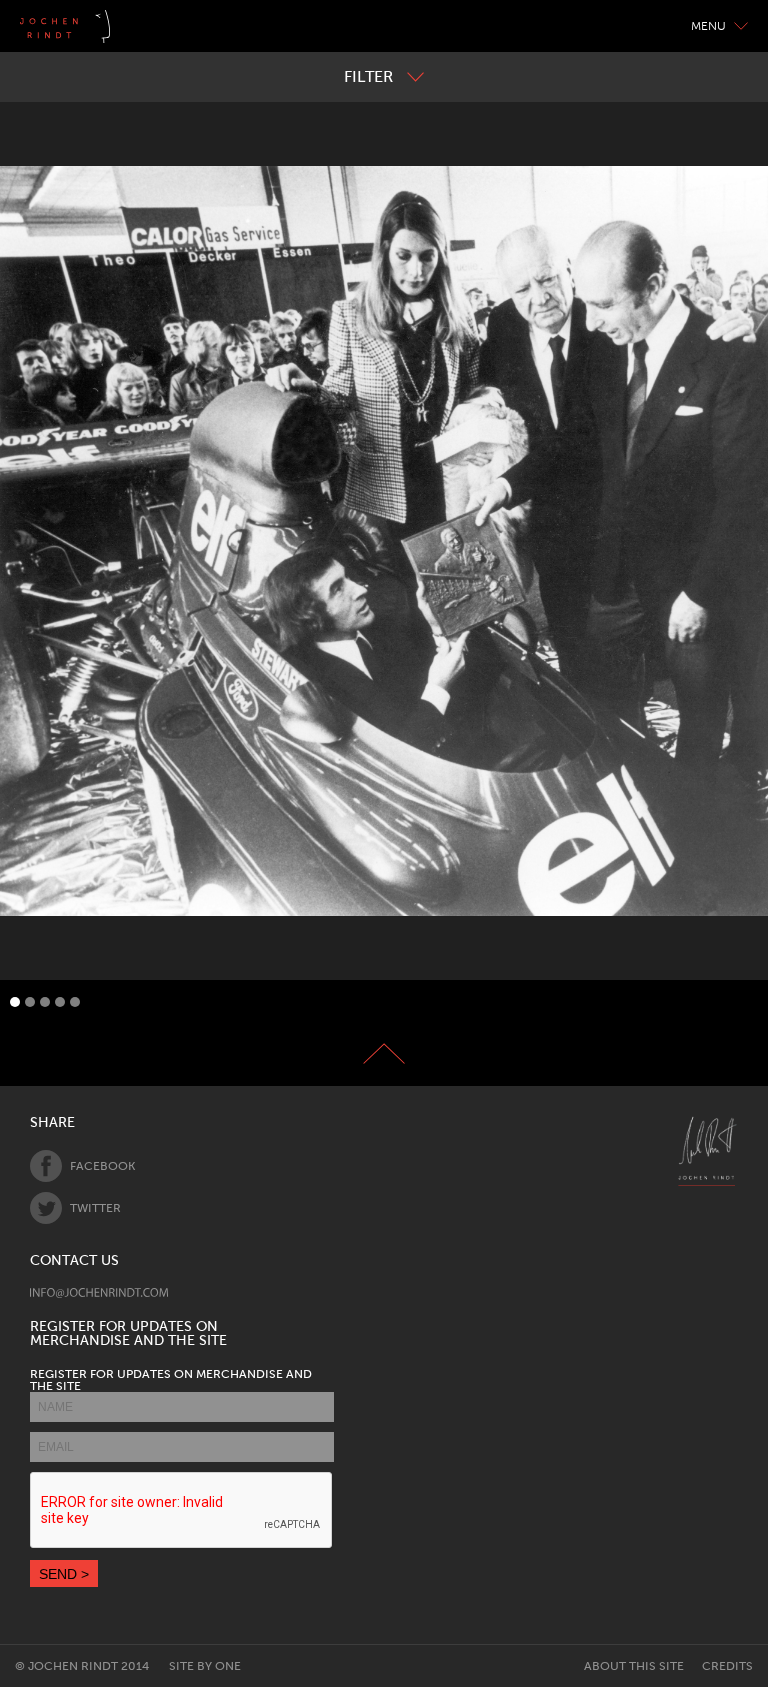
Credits (727, 1666)
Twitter (95, 1208)
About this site (634, 1666)
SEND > (64, 1574)
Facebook (102, 1166)
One (228, 1666)
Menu (708, 26)
